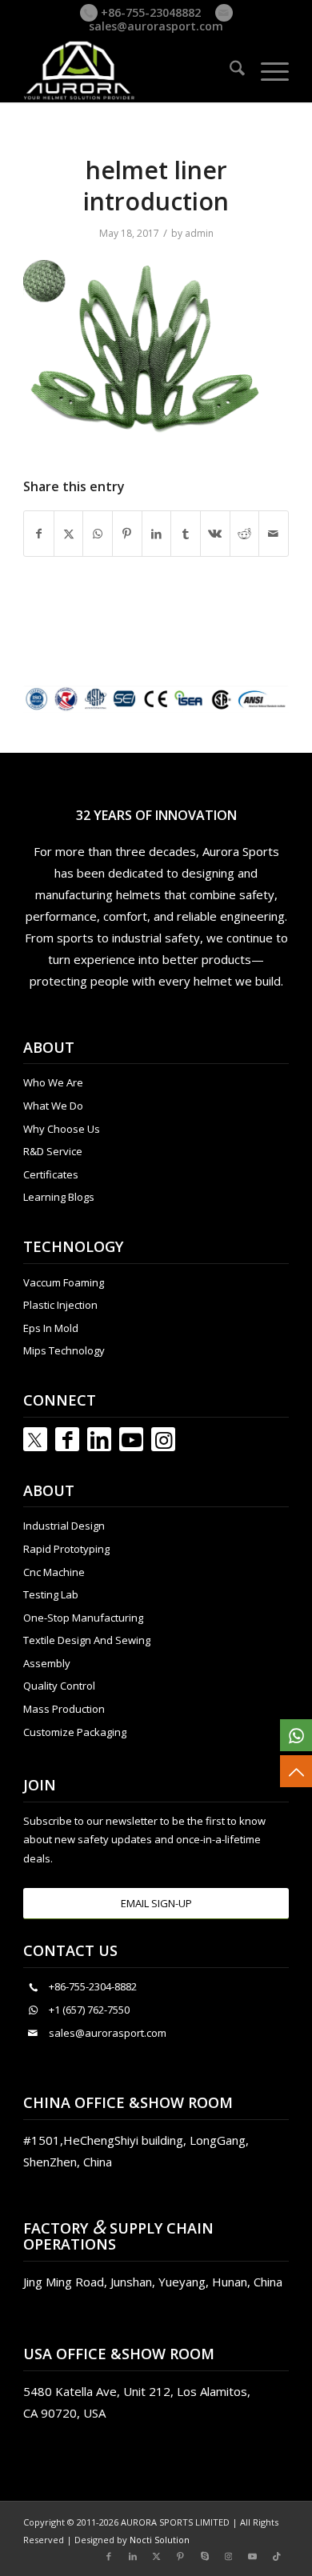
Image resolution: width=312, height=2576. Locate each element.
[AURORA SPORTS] (129, 70)
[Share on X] (69, 534)
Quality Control (59, 1686)
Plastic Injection (60, 1305)
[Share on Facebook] (39, 534)
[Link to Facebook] (67, 1439)
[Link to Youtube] (131, 1439)
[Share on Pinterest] (127, 534)
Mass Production (64, 1709)
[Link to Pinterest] (181, 2556)
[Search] (229, 70)
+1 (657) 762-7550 (89, 2010)
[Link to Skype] (205, 2556)
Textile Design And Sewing (87, 1640)
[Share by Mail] (274, 534)
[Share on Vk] (215, 534)
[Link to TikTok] (277, 2556)
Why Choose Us (62, 1129)
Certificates (51, 1174)
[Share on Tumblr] (186, 534)
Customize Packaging (75, 1732)
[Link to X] (157, 2556)
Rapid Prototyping (66, 1549)
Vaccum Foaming (64, 1282)
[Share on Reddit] (245, 534)
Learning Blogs (59, 1197)
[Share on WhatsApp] (98, 534)
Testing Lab (51, 1594)
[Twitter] (35, 1439)
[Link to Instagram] (163, 1439)
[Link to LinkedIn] (99, 1439)
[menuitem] (229, 70)
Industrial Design (64, 1526)
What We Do (53, 1106)
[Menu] (267, 70)
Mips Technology (64, 1350)
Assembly (47, 1663)
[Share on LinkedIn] (157, 534)
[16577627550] (296, 1735)
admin (199, 233)
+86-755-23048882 (149, 12)
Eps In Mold (51, 1328)
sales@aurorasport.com (156, 26)
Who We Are (53, 1082)
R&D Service (53, 1151)
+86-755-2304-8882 (93, 1986)
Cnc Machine (54, 1572)
